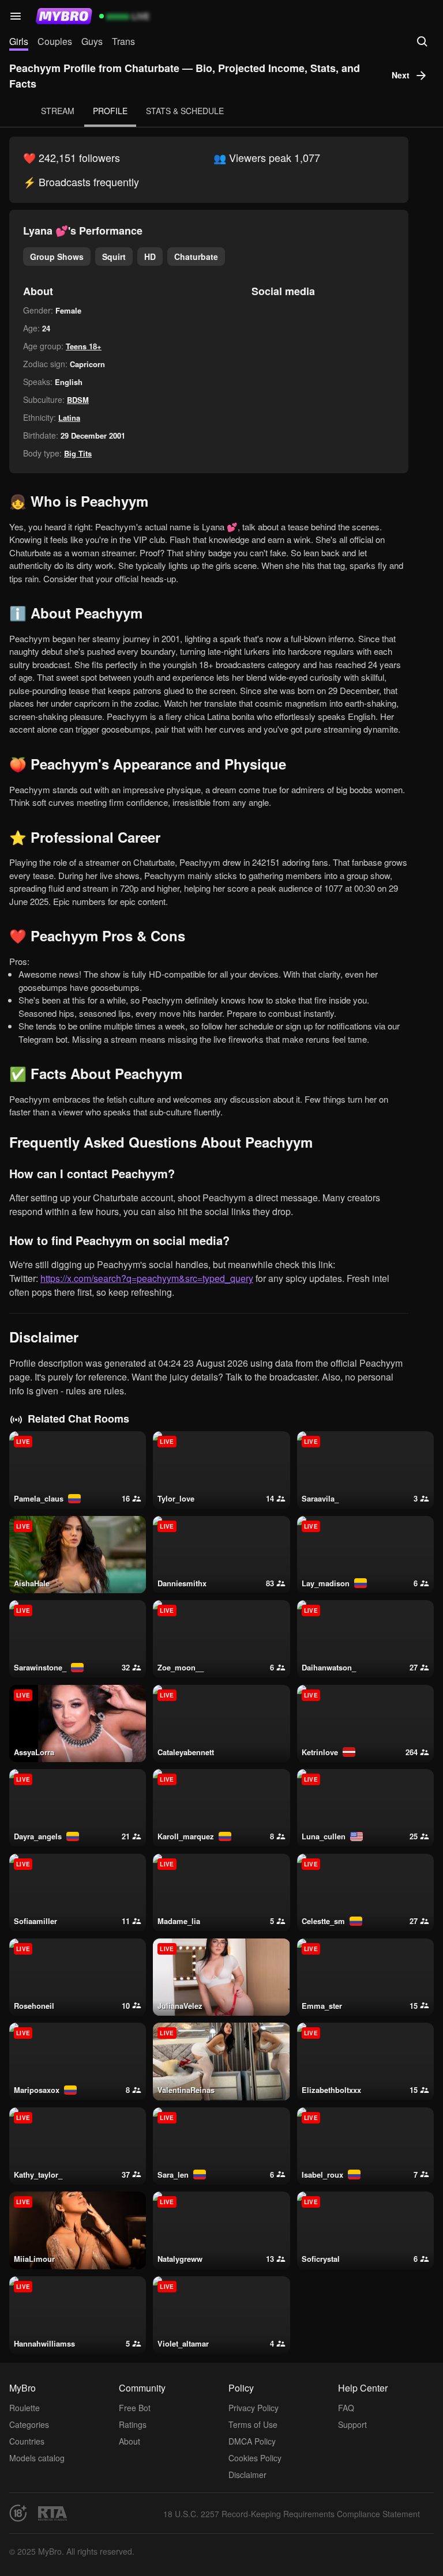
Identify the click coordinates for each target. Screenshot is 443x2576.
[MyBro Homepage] (64, 16)
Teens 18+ (84, 346)
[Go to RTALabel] (52, 2513)
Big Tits (78, 453)
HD (150, 257)
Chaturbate (196, 257)
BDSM (78, 400)
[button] (16, 16)
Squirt (114, 257)
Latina (69, 418)
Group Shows (57, 257)
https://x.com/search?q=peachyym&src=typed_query (147, 1278)
